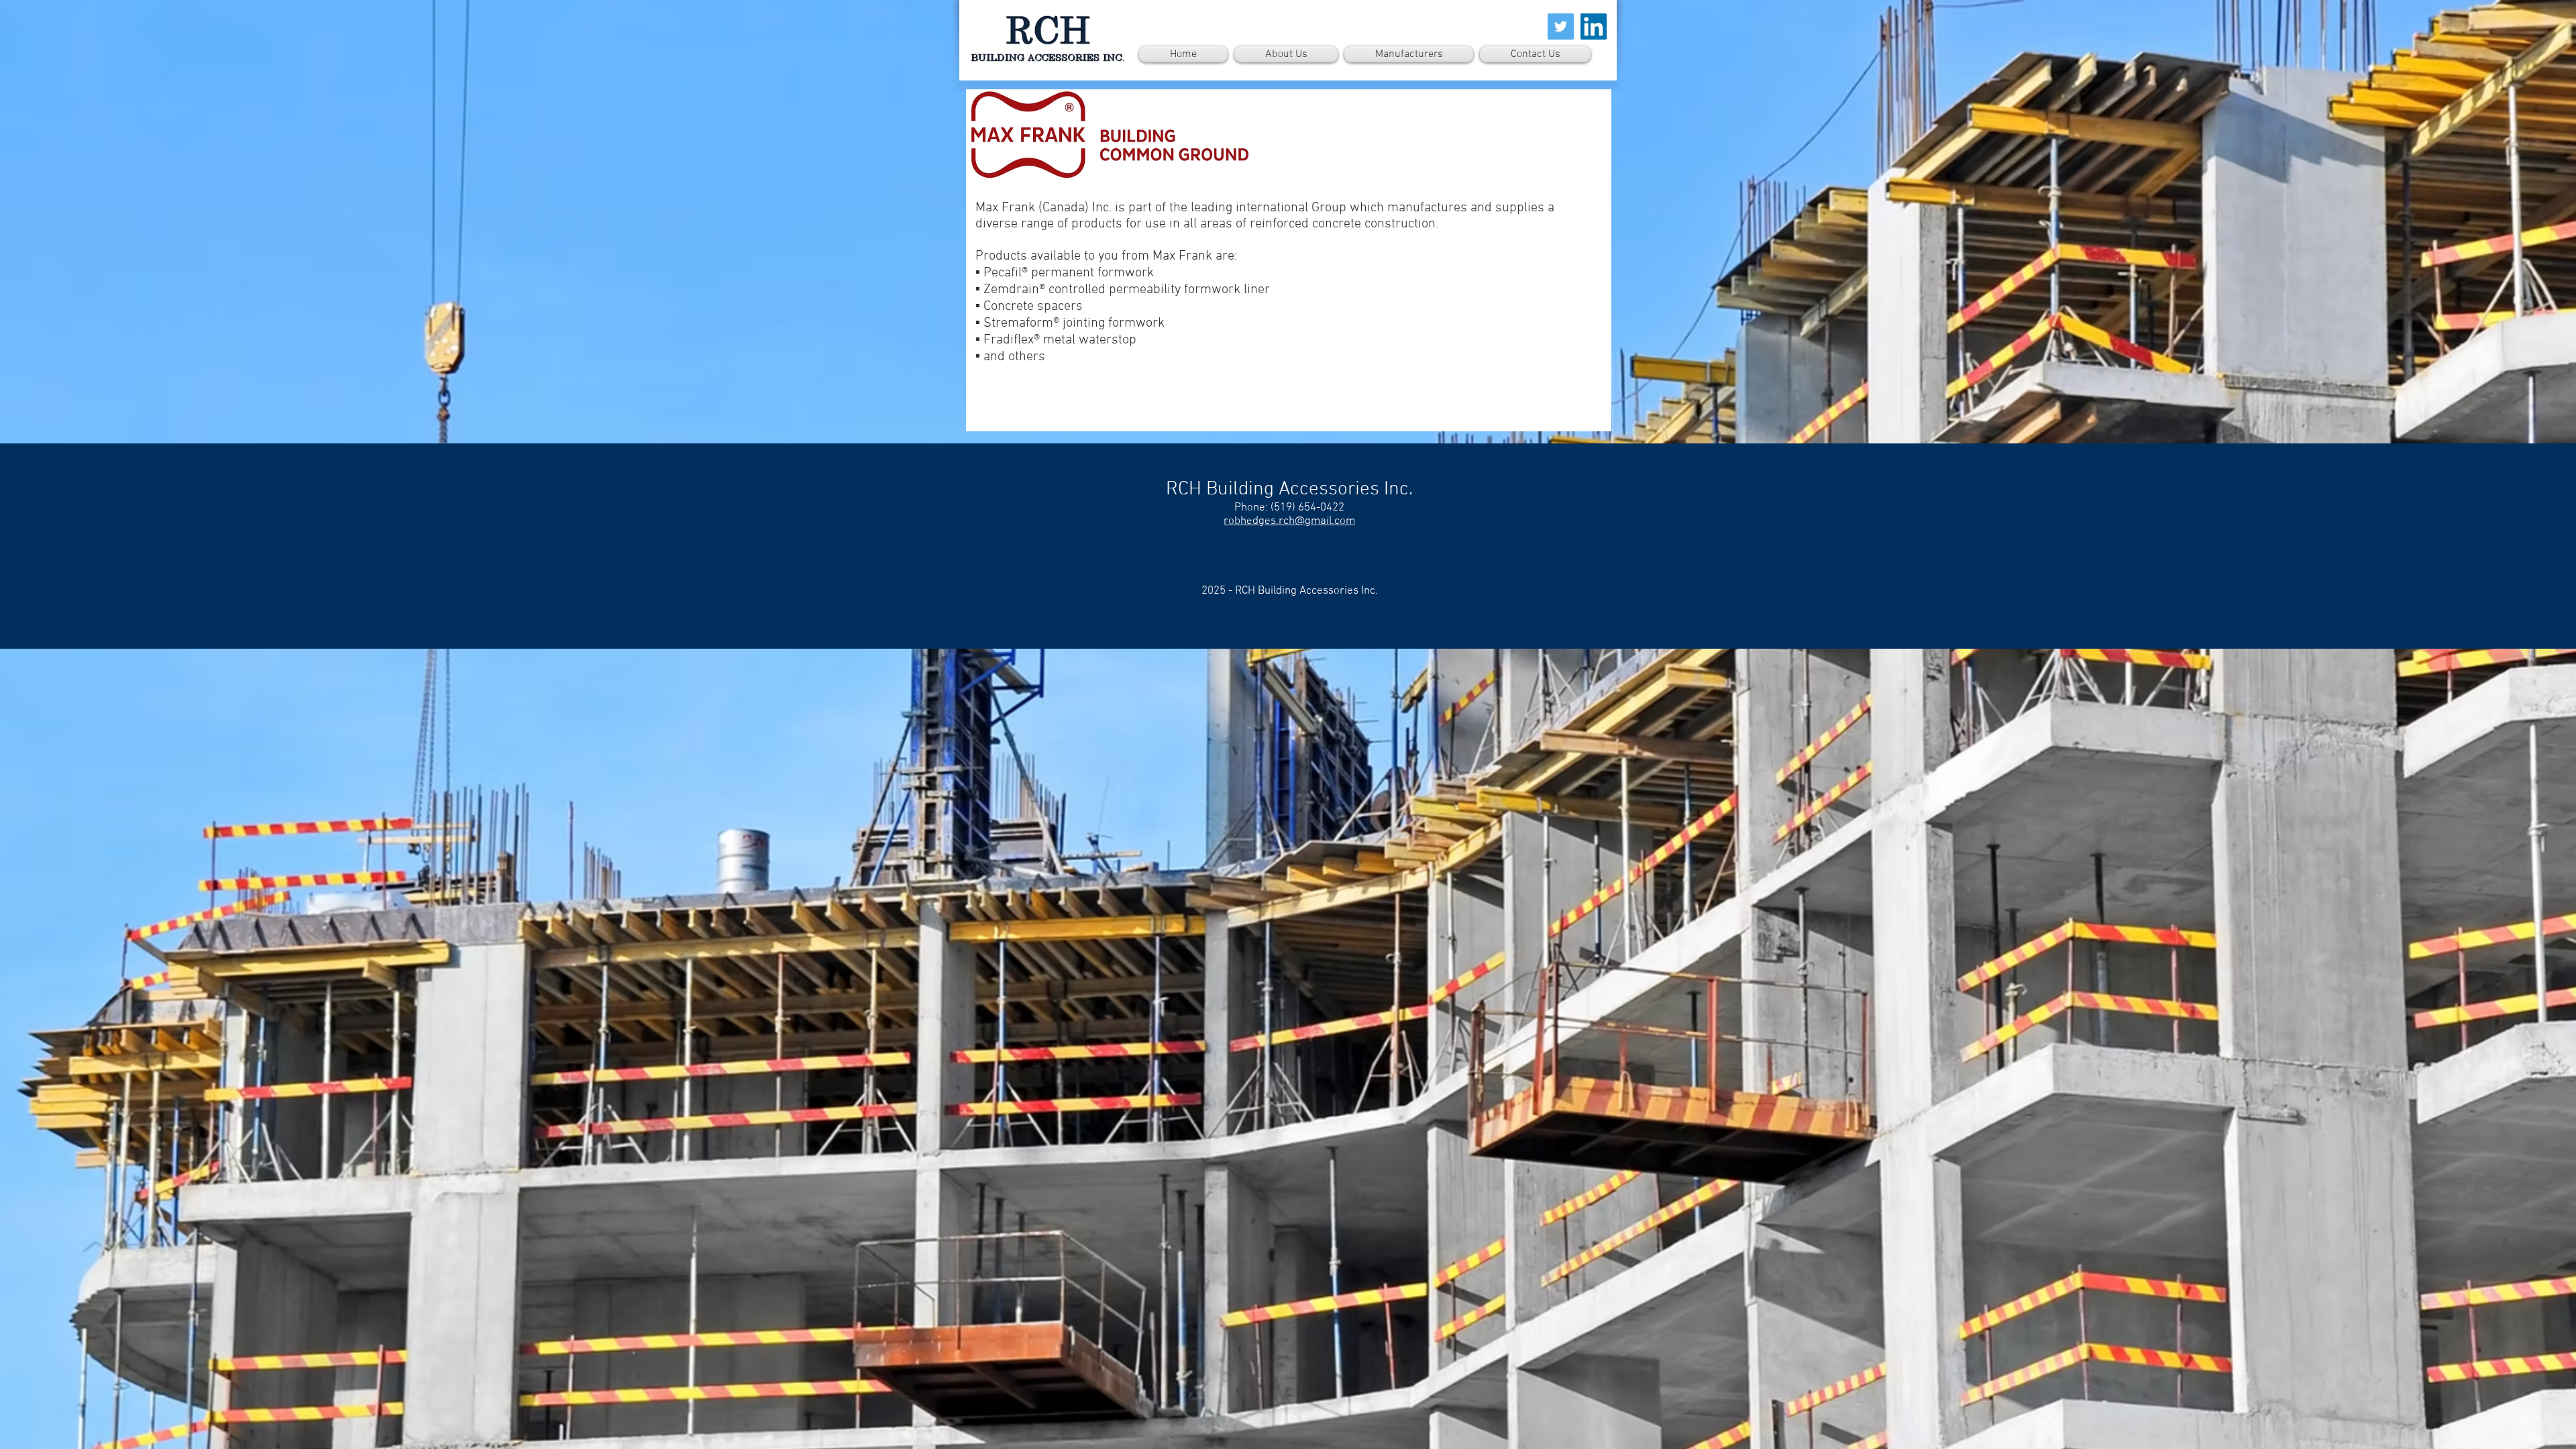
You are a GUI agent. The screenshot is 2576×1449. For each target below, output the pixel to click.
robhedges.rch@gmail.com (1289, 521)
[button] (1409, 54)
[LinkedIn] (1594, 26)
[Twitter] (1561, 26)
